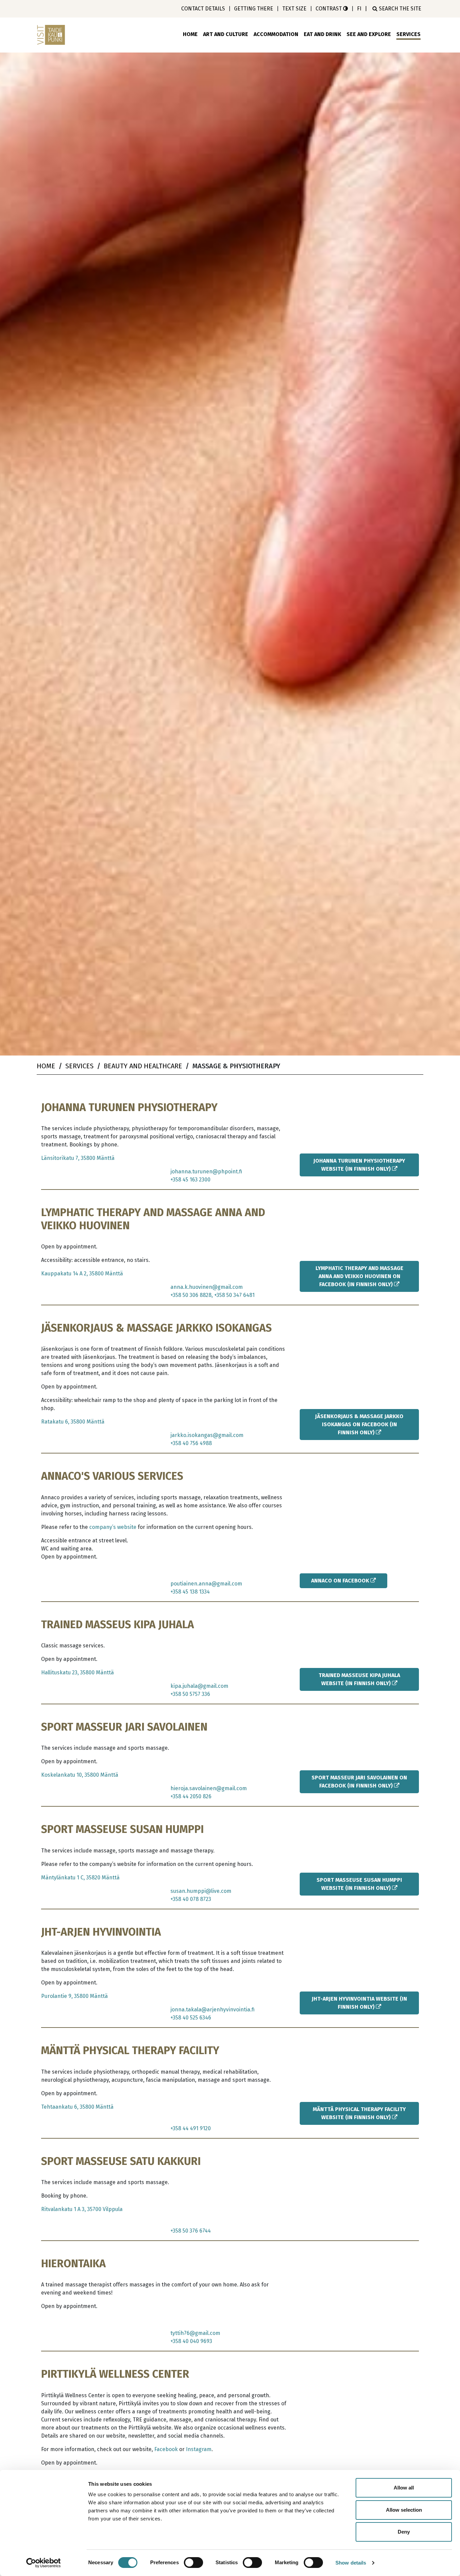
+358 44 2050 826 (191, 1796)
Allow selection (404, 2510)
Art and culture (226, 34)
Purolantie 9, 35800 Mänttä (74, 1996)
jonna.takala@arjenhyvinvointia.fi (212, 2010)
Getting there (254, 9)
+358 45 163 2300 (190, 1180)
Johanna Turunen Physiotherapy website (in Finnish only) (359, 1165)
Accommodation (276, 34)
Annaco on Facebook (341, 1581)
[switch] (193, 2563)
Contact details (203, 9)
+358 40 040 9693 (191, 2341)
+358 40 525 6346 (191, 2018)
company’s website (113, 1527)
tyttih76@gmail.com (195, 2333)
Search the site (399, 9)
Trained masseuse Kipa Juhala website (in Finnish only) (359, 1679)
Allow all (404, 2488)
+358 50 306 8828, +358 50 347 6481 (212, 1295)
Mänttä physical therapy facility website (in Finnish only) (359, 2113)
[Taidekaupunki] (52, 35)
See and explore (369, 34)
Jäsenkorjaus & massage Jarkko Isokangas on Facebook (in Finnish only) (359, 1424)
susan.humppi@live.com (201, 1891)
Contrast (329, 9)
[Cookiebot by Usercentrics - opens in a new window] (44, 2563)
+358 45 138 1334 (190, 1592)
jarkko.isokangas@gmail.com (207, 1435)
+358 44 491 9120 (191, 2128)
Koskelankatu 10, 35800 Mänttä (80, 1775)
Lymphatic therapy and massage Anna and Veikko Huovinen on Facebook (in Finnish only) (359, 1276)
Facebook (166, 2449)
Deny (404, 2532)
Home (190, 34)
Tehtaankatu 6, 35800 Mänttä (77, 2107)
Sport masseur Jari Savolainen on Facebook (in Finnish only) (359, 1782)
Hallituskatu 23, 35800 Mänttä (77, 1672)
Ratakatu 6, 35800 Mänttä (73, 1422)
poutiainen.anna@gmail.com (206, 1584)
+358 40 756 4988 (191, 1443)
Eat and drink (322, 34)
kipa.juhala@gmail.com (199, 1686)
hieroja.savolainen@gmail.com (209, 1788)
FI (359, 9)
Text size (294, 9)
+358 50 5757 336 (190, 1694)
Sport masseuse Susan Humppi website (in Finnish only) (359, 1884)
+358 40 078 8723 (191, 1899)
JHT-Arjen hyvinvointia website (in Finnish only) (359, 2003)
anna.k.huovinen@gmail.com (207, 1287)
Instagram (199, 2449)
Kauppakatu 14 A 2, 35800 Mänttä (82, 1274)
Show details (351, 2563)
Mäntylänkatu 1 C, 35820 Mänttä (80, 1878)
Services (408, 34)
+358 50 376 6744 (191, 2231)
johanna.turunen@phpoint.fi (206, 1172)
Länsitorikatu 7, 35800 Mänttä (78, 1158)
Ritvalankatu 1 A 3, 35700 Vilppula (82, 2209)
